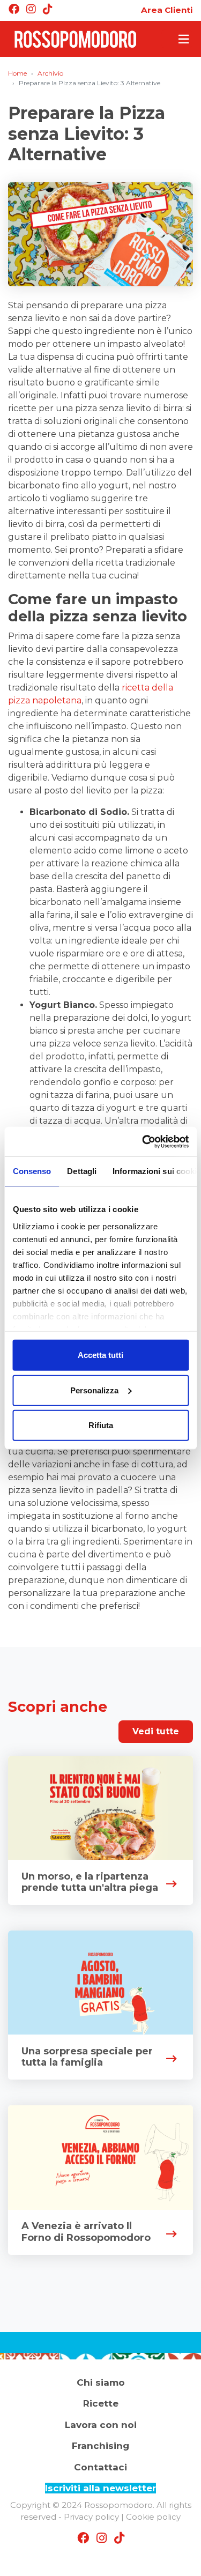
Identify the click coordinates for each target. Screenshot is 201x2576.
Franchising (100, 2446)
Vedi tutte (156, 1731)
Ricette (101, 2403)
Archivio (50, 73)
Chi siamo (101, 2382)
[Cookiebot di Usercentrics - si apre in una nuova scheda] (143, 1141)
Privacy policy (91, 2517)
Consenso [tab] (32, 1171)
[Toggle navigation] (177, 39)
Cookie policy (153, 2517)
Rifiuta (101, 1425)
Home (17, 73)
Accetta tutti (100, 1355)
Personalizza (94, 1390)
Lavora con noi (101, 2425)
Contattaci (100, 2467)
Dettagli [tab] (82, 1171)
